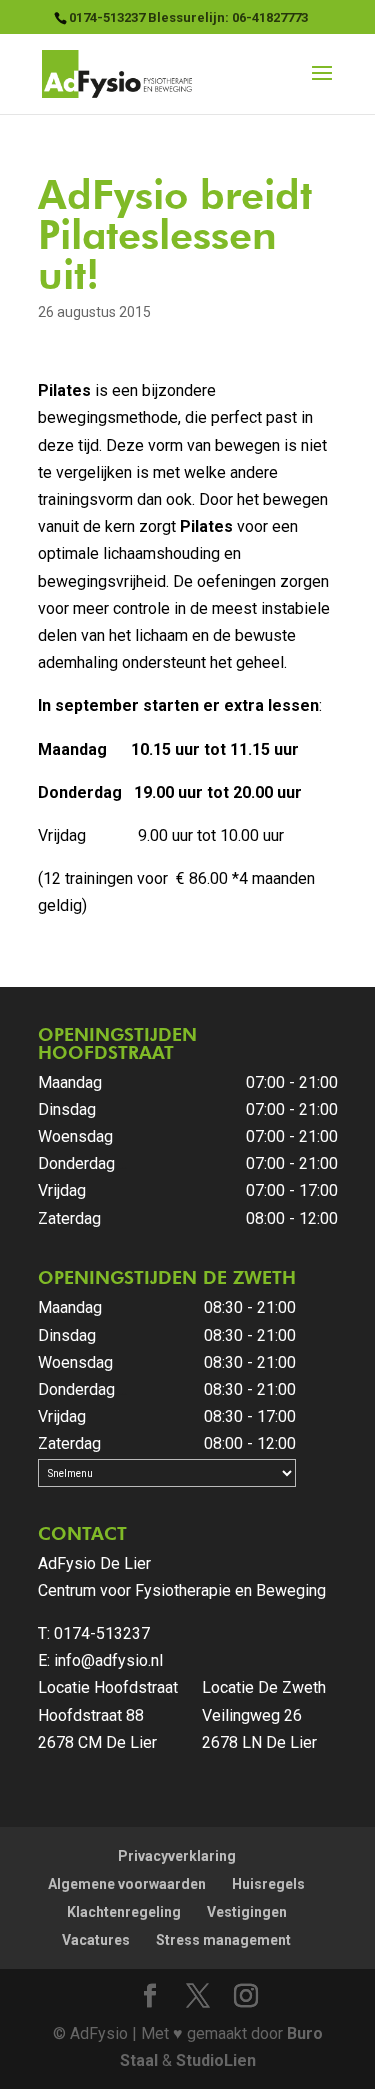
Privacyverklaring (177, 1856)
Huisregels (268, 1884)
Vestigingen (247, 1912)
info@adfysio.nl (108, 1660)
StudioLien (216, 2060)
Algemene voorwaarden (127, 1884)
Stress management (223, 1940)
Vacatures (96, 1940)
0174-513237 (102, 1633)
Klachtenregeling (124, 1912)
